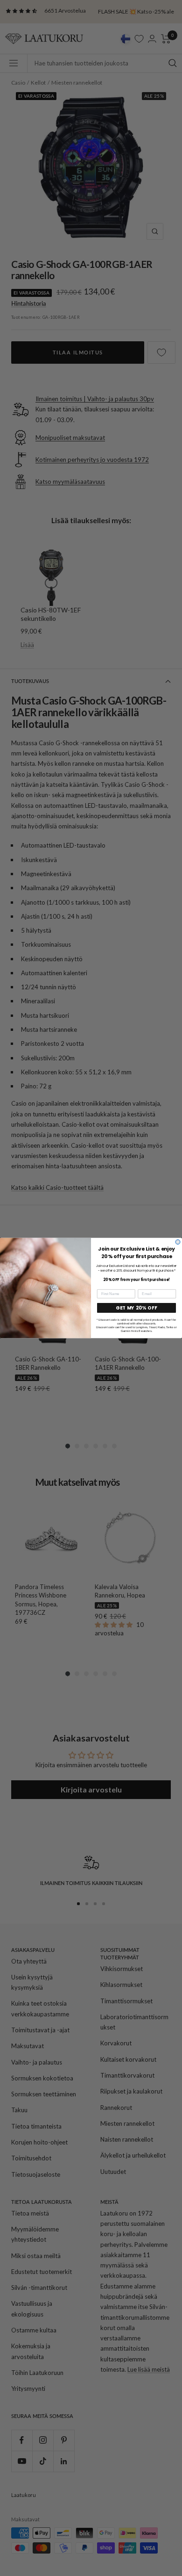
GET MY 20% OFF (136, 1308)
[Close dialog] (178, 1242)
